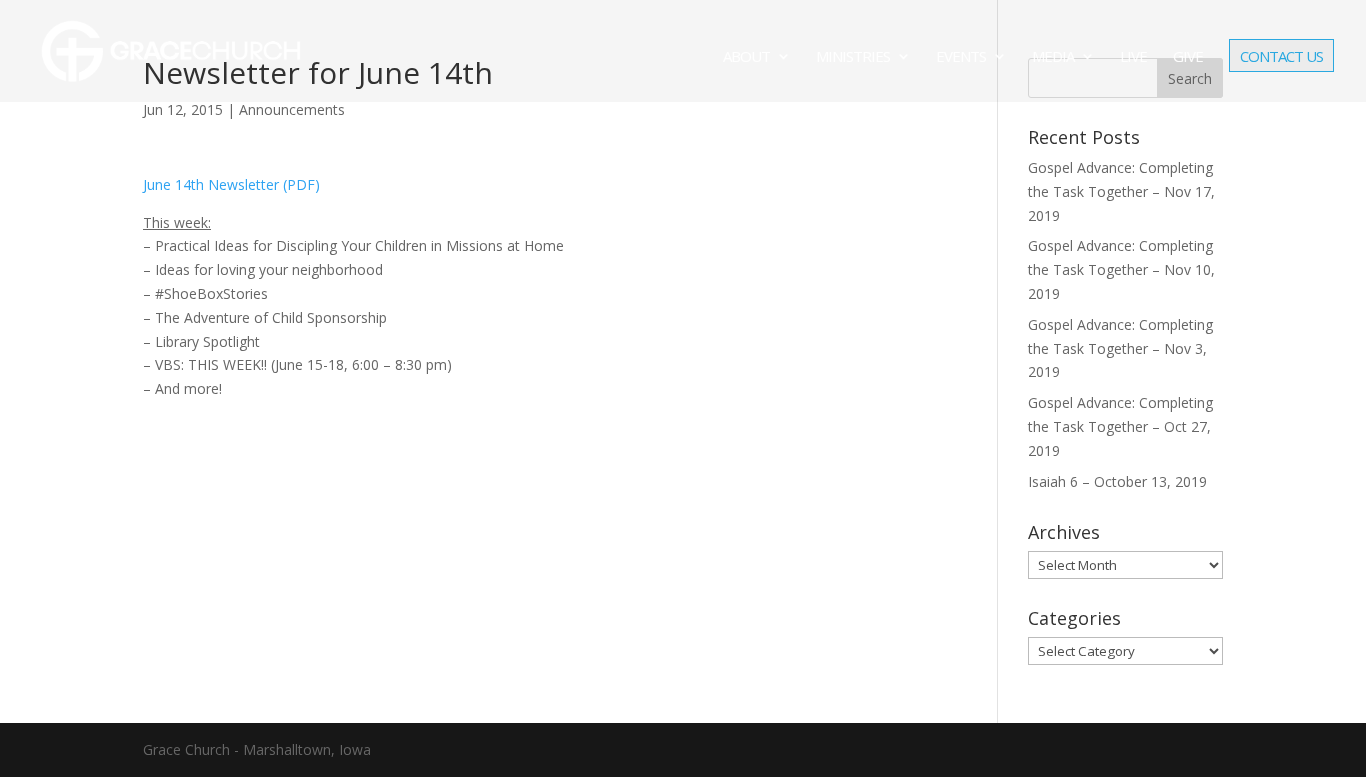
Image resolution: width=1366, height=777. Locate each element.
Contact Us (1281, 58)
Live (1133, 57)
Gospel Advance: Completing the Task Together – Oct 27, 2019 (1120, 426)
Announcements (292, 109)
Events (961, 57)
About (746, 57)
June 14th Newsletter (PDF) (231, 184)
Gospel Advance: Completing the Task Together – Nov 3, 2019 (1120, 348)
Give (1188, 57)
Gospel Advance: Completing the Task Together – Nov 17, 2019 (1121, 191)
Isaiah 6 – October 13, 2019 (1117, 481)
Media (1053, 57)
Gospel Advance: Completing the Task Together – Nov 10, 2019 (1121, 269)
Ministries (853, 57)
